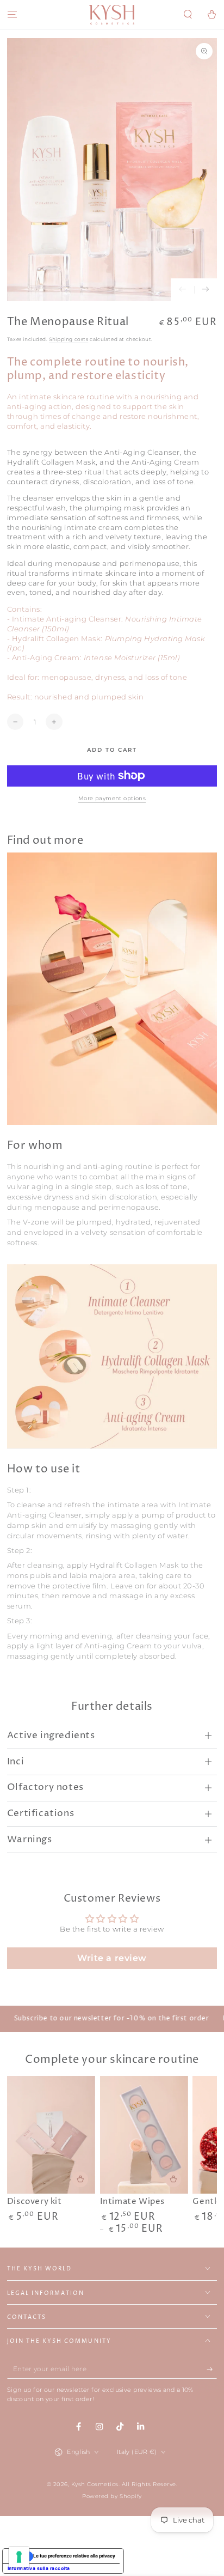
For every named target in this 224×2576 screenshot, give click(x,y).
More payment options (112, 798)
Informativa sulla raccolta (39, 2568)
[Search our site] (188, 15)
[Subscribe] (212, 2369)
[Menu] (12, 15)
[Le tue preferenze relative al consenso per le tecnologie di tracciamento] (19, 2557)
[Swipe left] (182, 290)
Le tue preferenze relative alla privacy (74, 2556)
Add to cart (112, 750)
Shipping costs (69, 339)
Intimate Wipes (132, 2202)
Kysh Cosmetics (95, 2484)
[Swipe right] (206, 290)
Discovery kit (35, 2202)
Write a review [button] (112, 1958)
